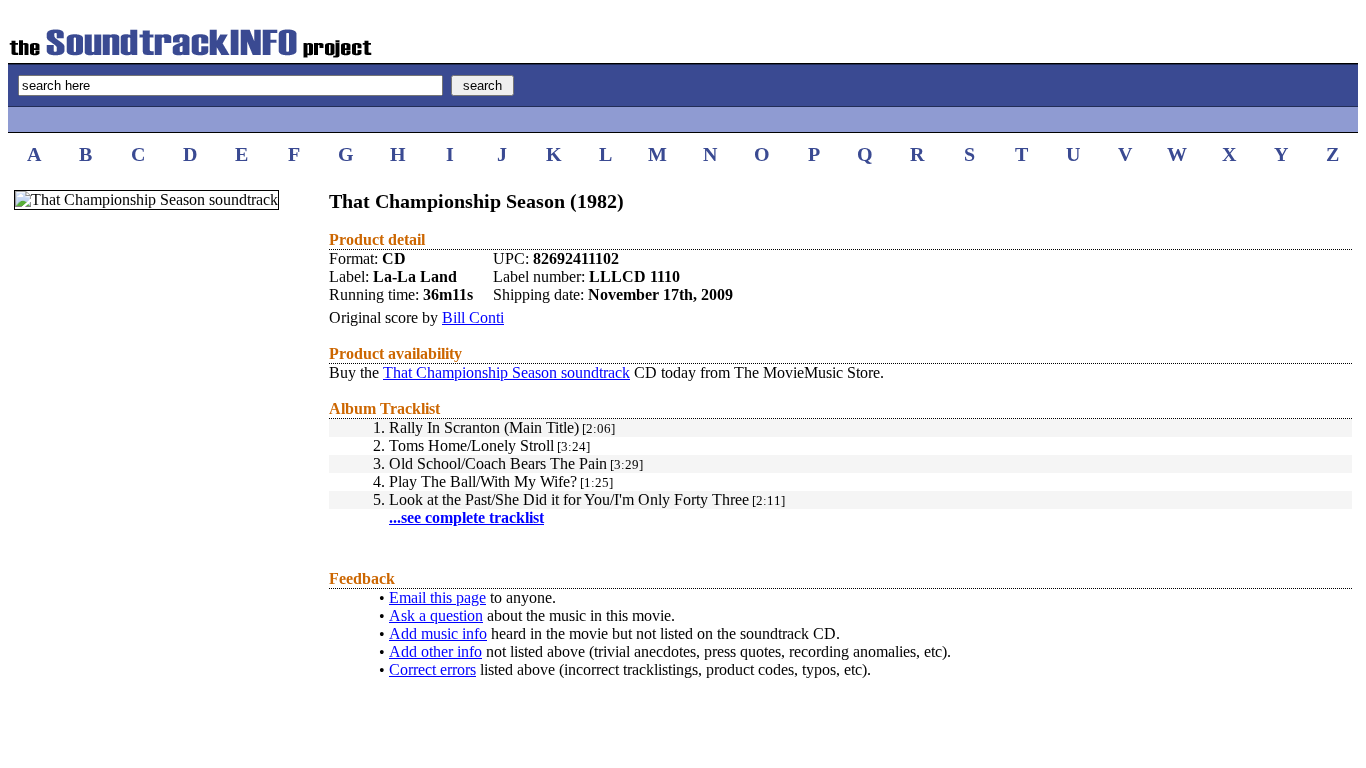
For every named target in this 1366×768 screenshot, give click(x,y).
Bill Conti (473, 317)
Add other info (435, 651)
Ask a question (436, 615)
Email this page (437, 597)
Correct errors (432, 669)
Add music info (438, 633)
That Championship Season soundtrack (506, 372)
